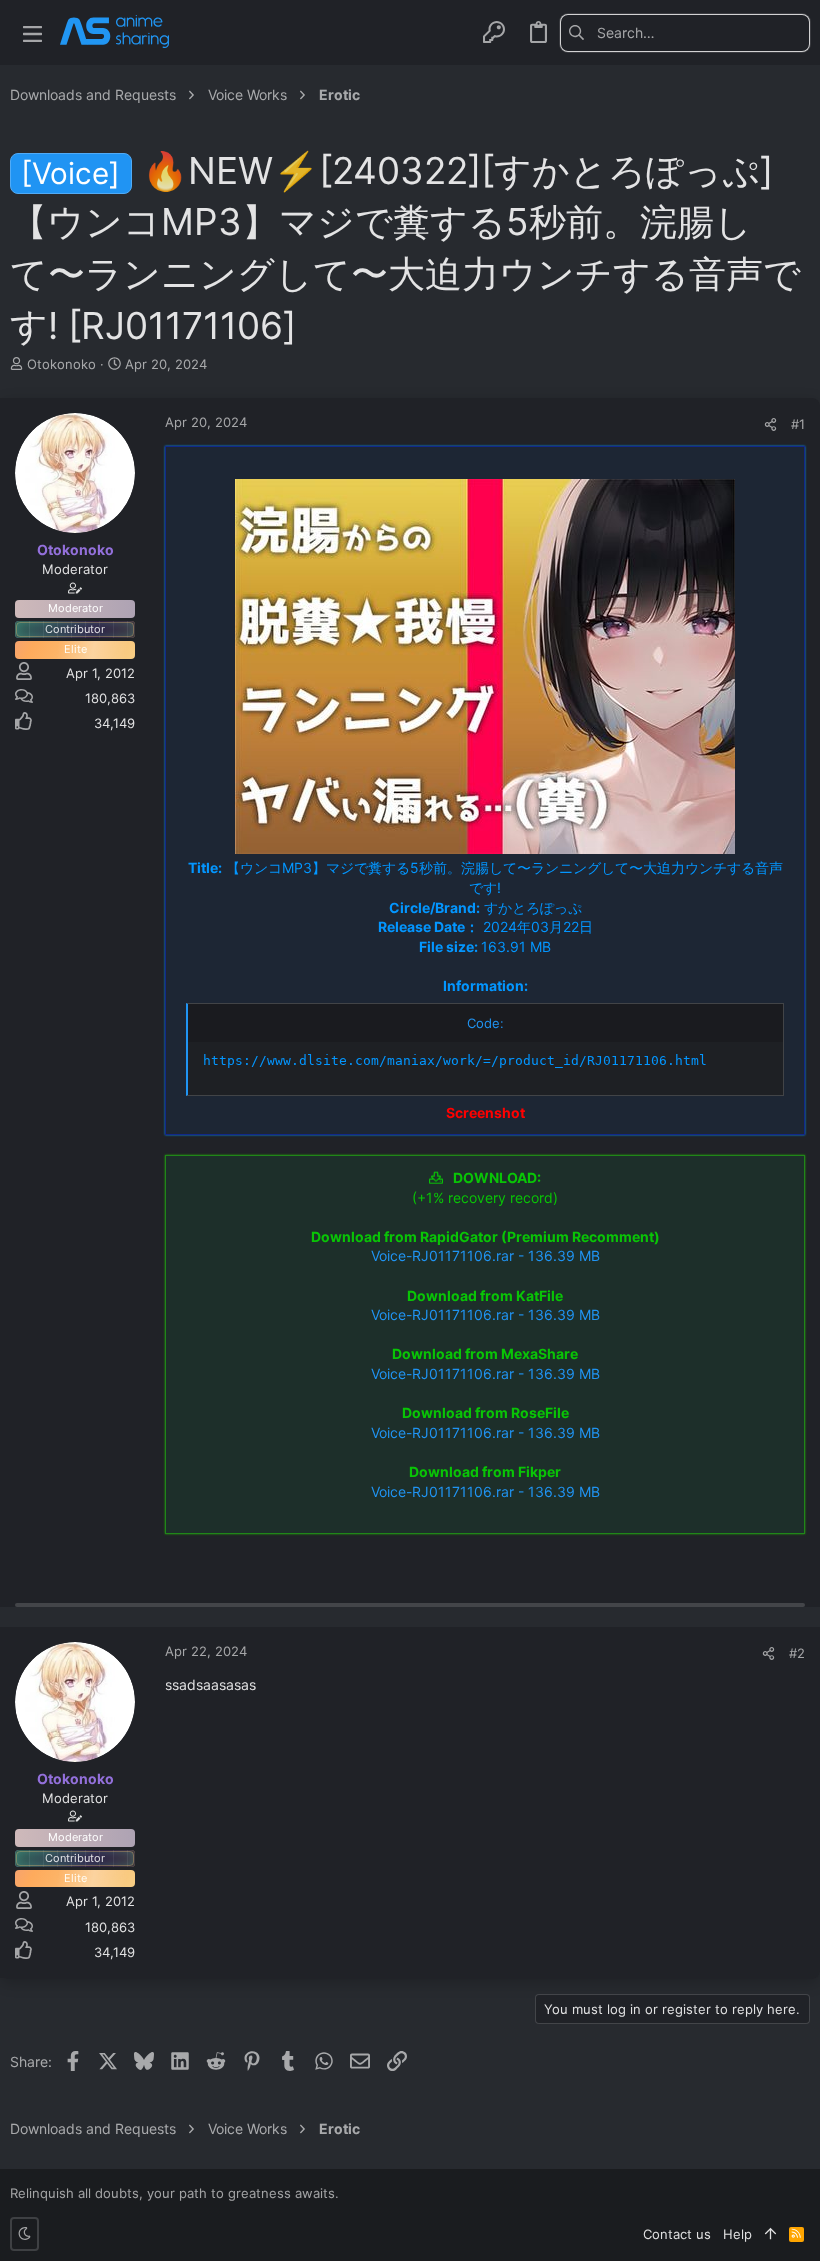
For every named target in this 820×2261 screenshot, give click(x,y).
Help (737, 2234)
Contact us (677, 2234)
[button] (32, 32)
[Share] (770, 424)
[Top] (770, 2234)
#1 (798, 424)
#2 (797, 1653)
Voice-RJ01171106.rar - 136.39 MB (485, 1255)
